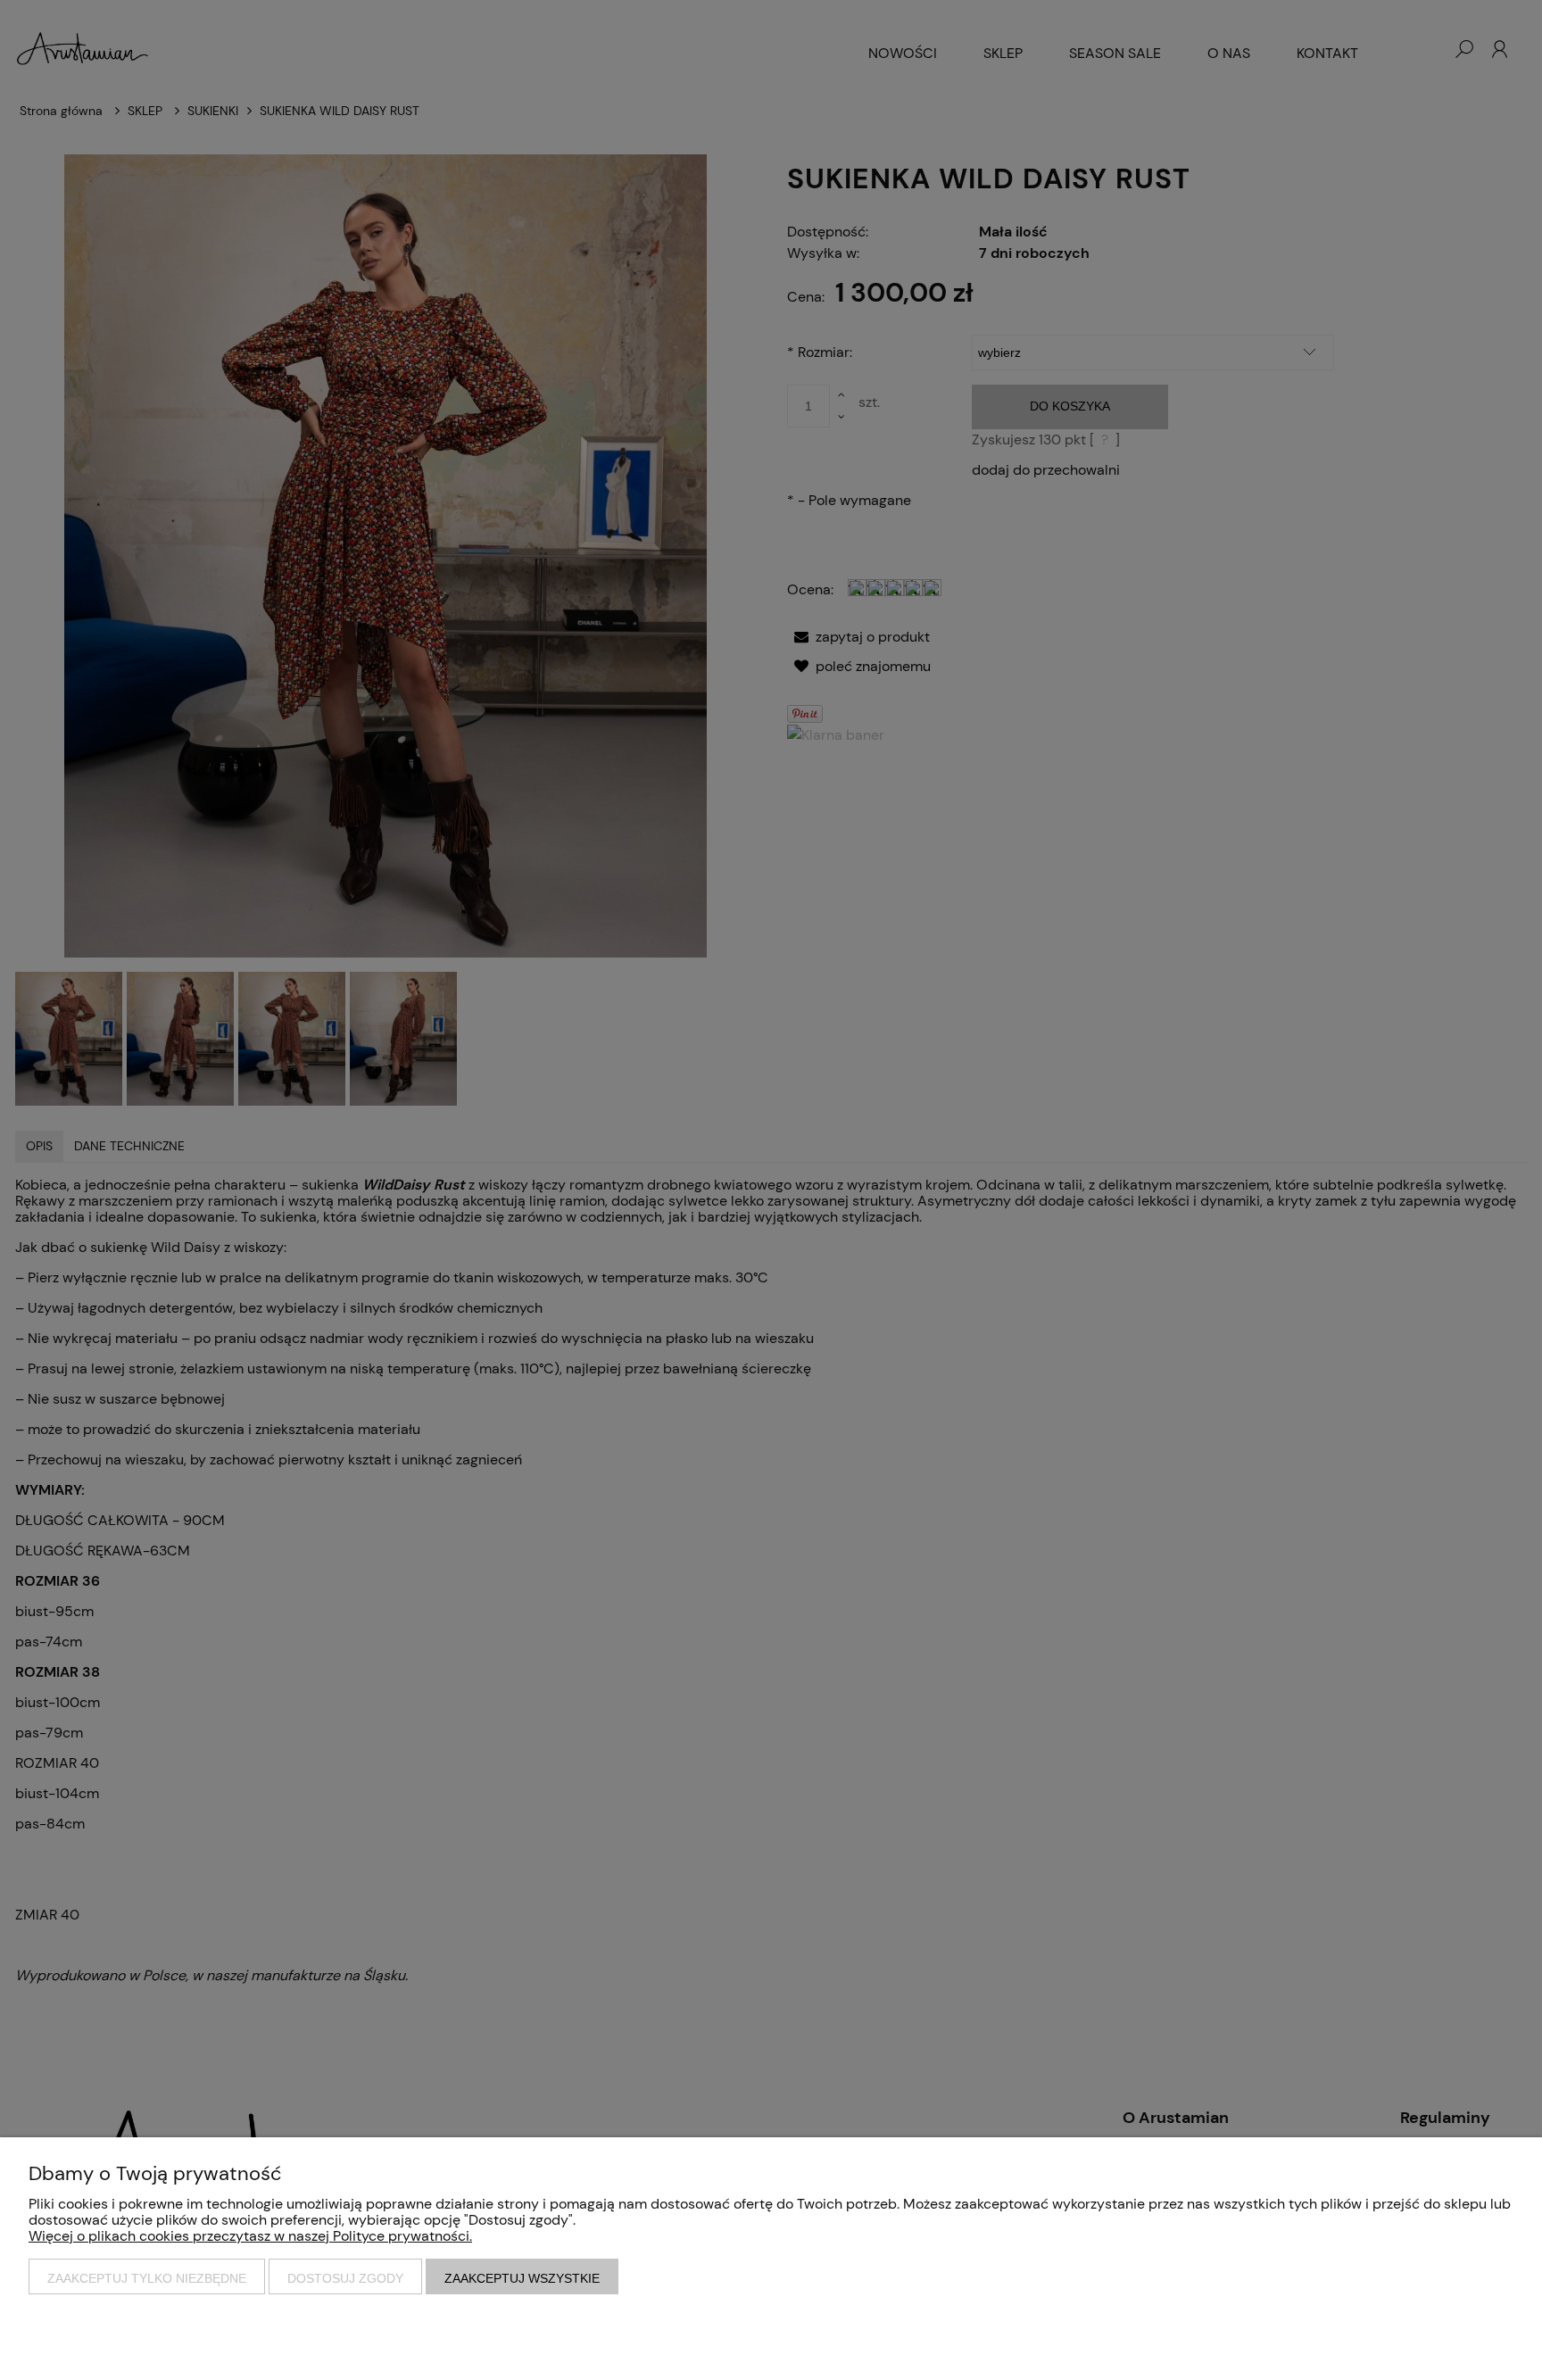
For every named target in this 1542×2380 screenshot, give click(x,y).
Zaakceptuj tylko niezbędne (147, 2278)
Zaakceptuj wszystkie (522, 2278)
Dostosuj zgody (345, 2278)
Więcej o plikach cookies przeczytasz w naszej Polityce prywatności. (250, 2236)
